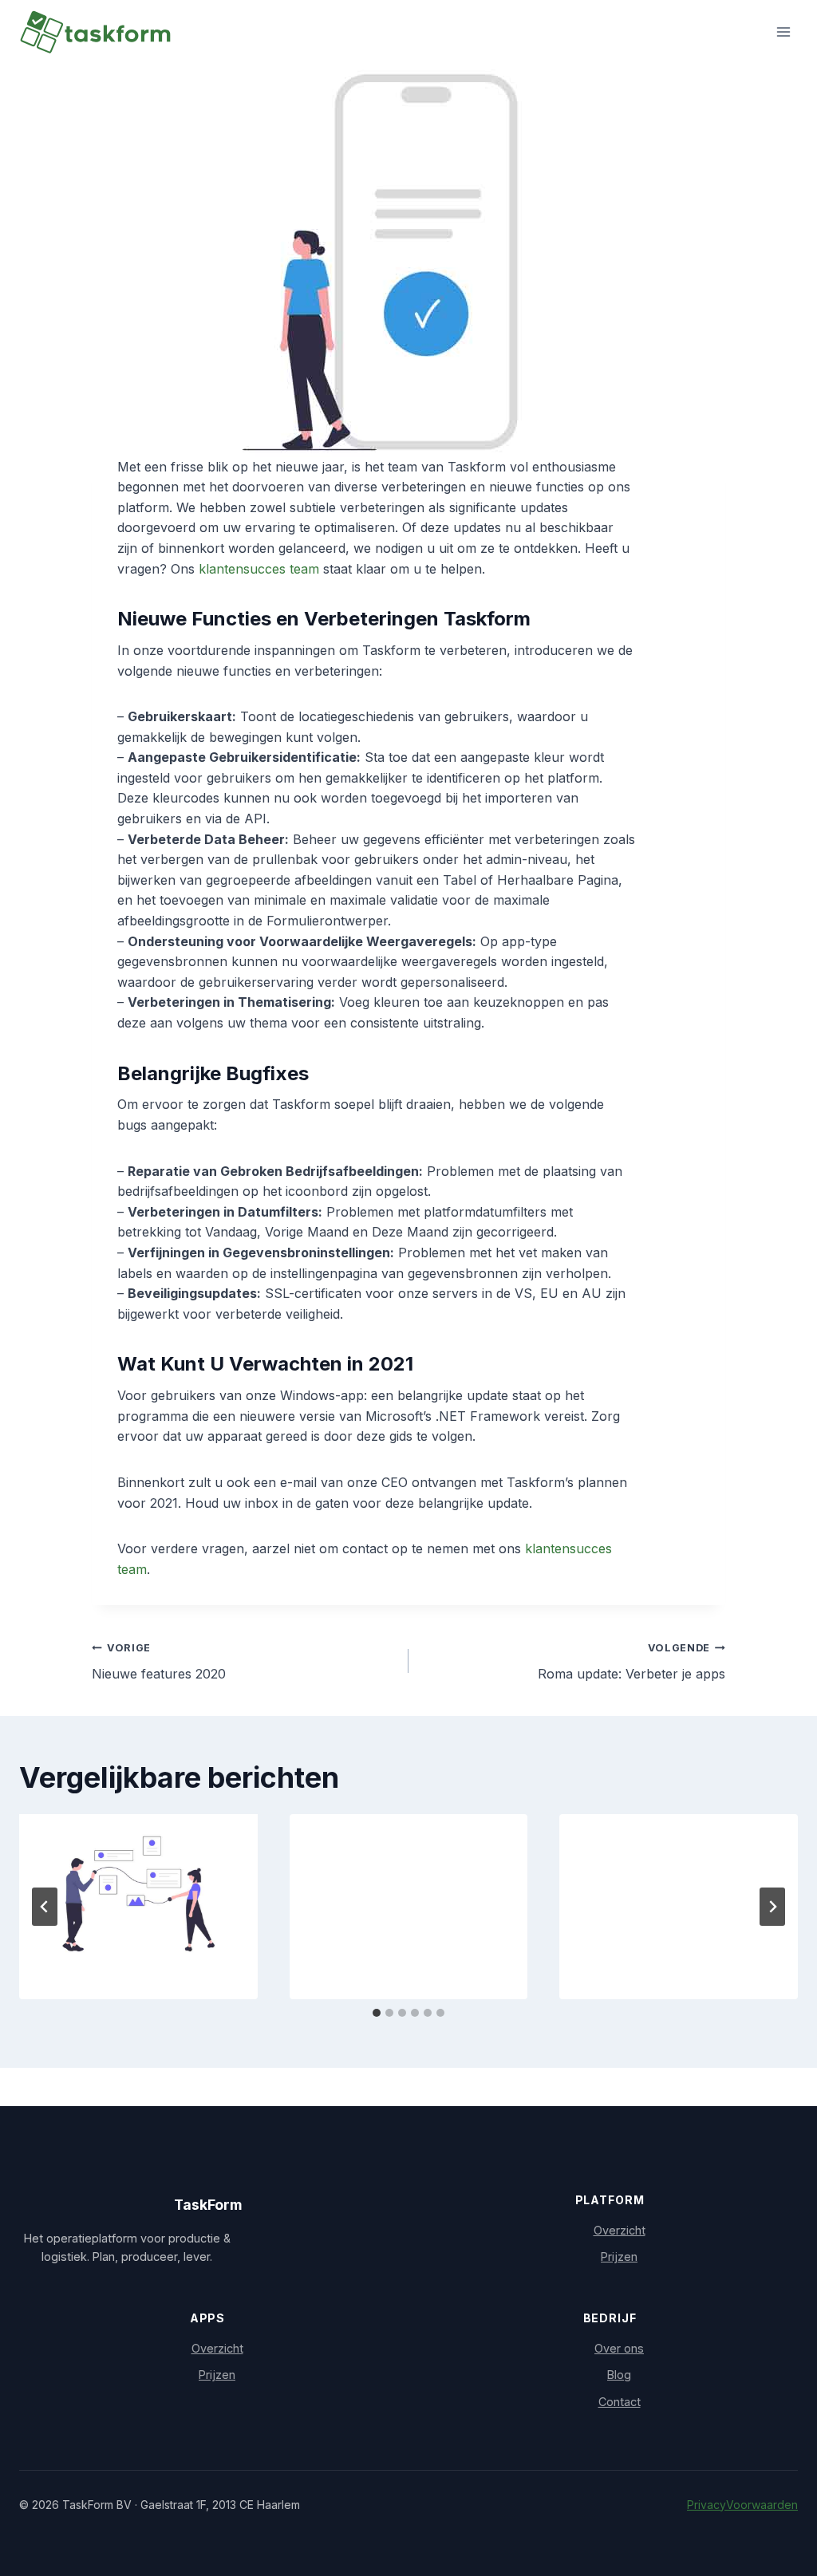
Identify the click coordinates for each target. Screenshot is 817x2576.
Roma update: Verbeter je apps (631, 1662)
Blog (619, 2375)
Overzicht (620, 2230)
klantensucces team (259, 569)
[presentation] (138, 1894)
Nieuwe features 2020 (159, 1662)
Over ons (619, 2348)
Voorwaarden (762, 2505)
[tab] (377, 2013)
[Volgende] (772, 1907)
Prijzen (619, 2256)
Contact (620, 2402)
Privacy (706, 2505)
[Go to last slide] (45, 1907)
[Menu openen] (783, 32)
